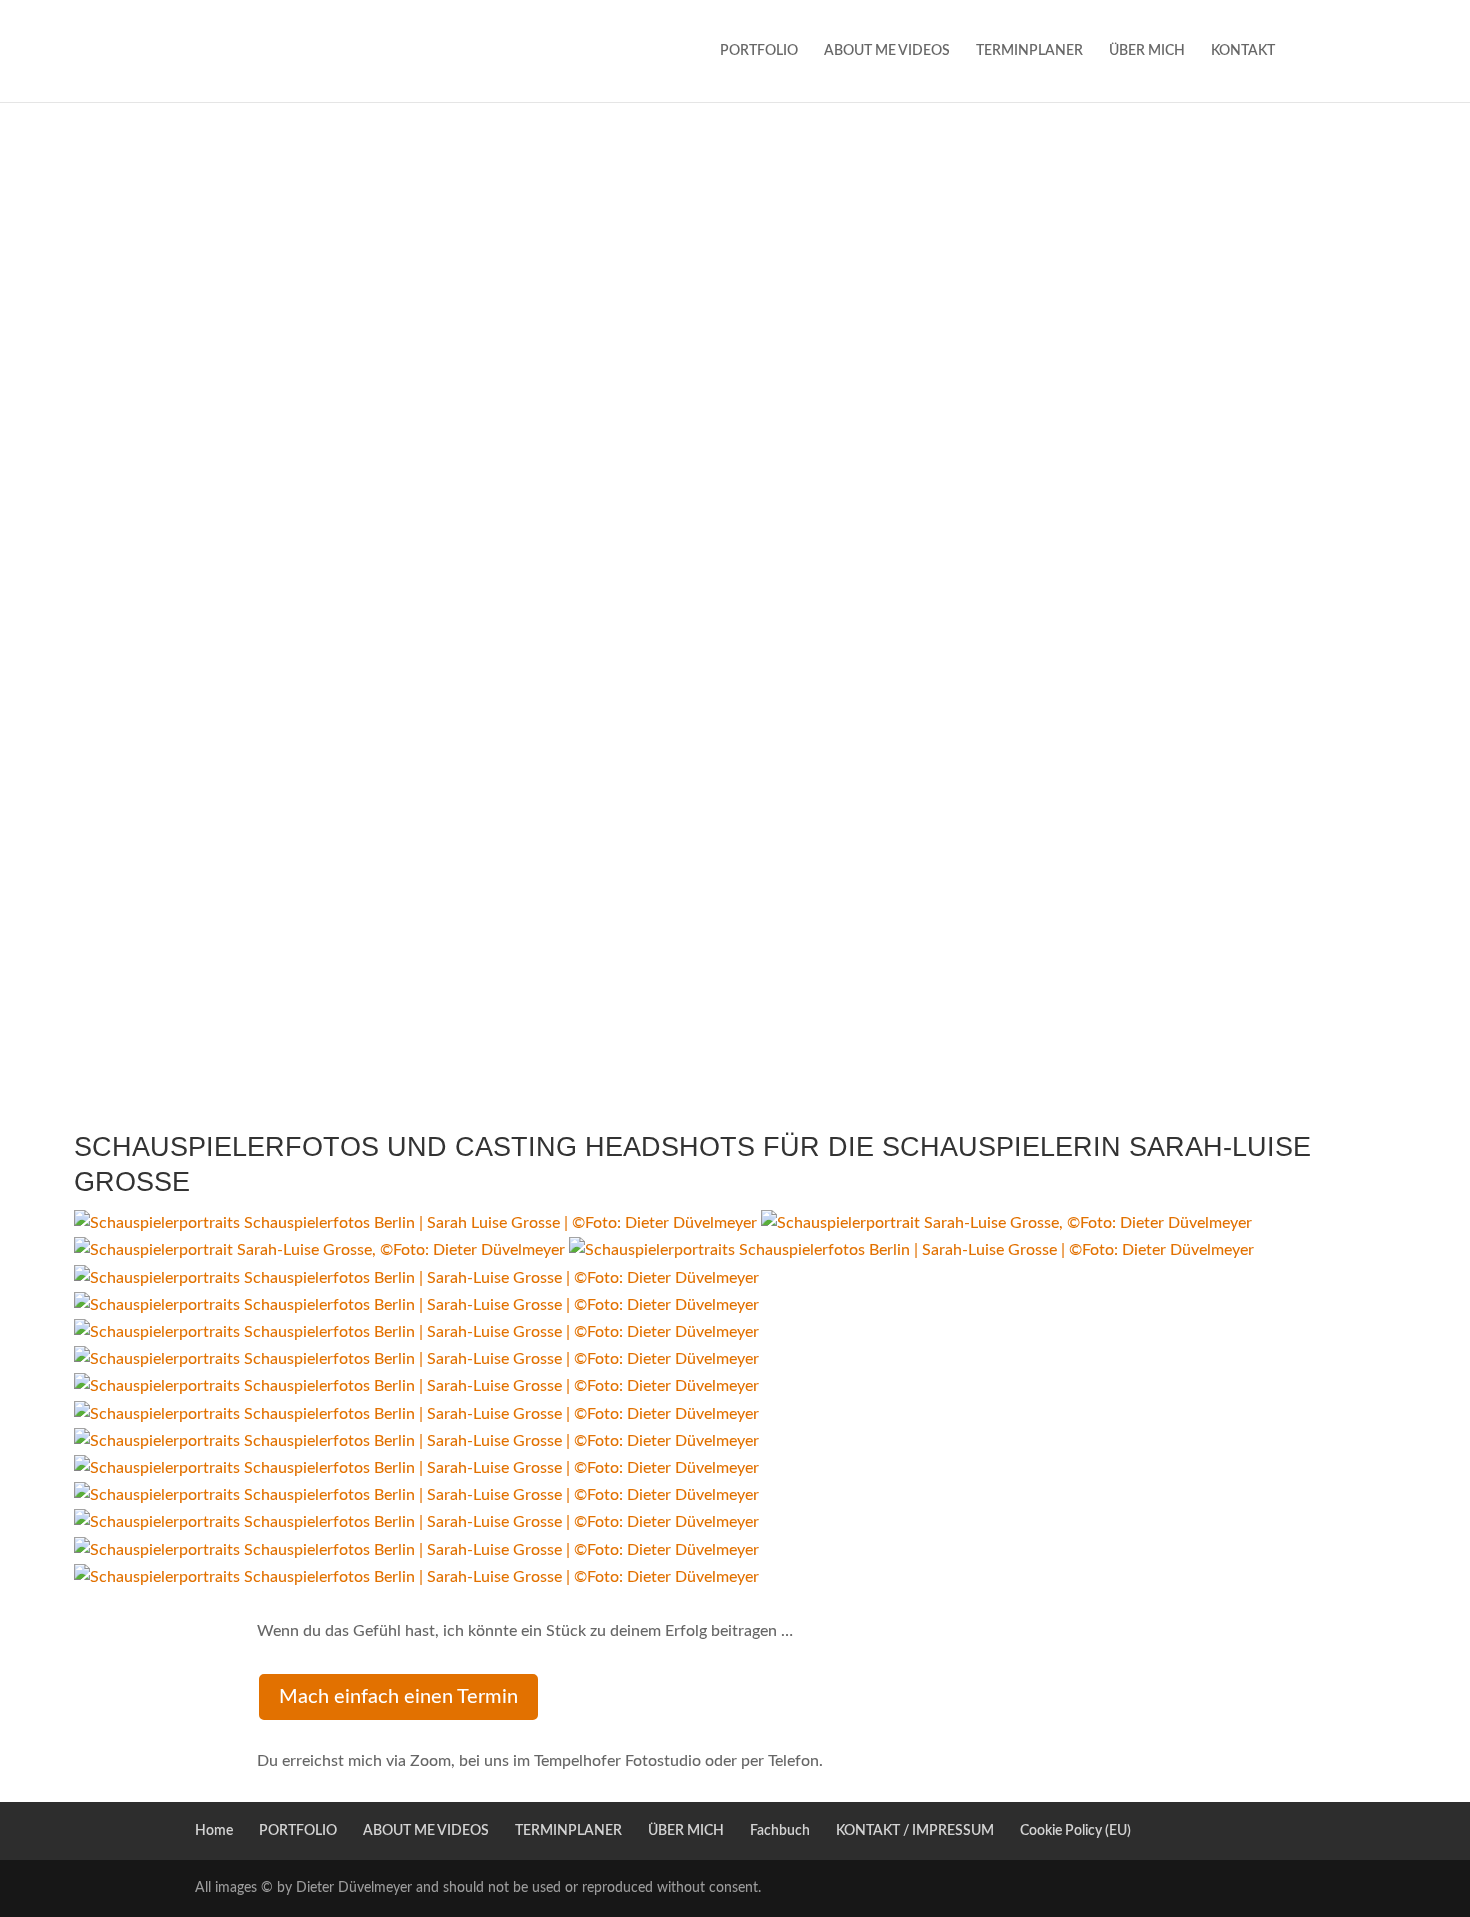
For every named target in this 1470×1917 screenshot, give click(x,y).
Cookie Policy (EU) (1075, 1831)
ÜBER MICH (1147, 51)
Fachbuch (780, 1831)
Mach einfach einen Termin (398, 1697)
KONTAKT (1243, 51)
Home (214, 1831)
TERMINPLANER (1029, 51)
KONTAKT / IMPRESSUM (915, 1831)
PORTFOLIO (759, 51)
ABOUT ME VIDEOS (887, 51)
